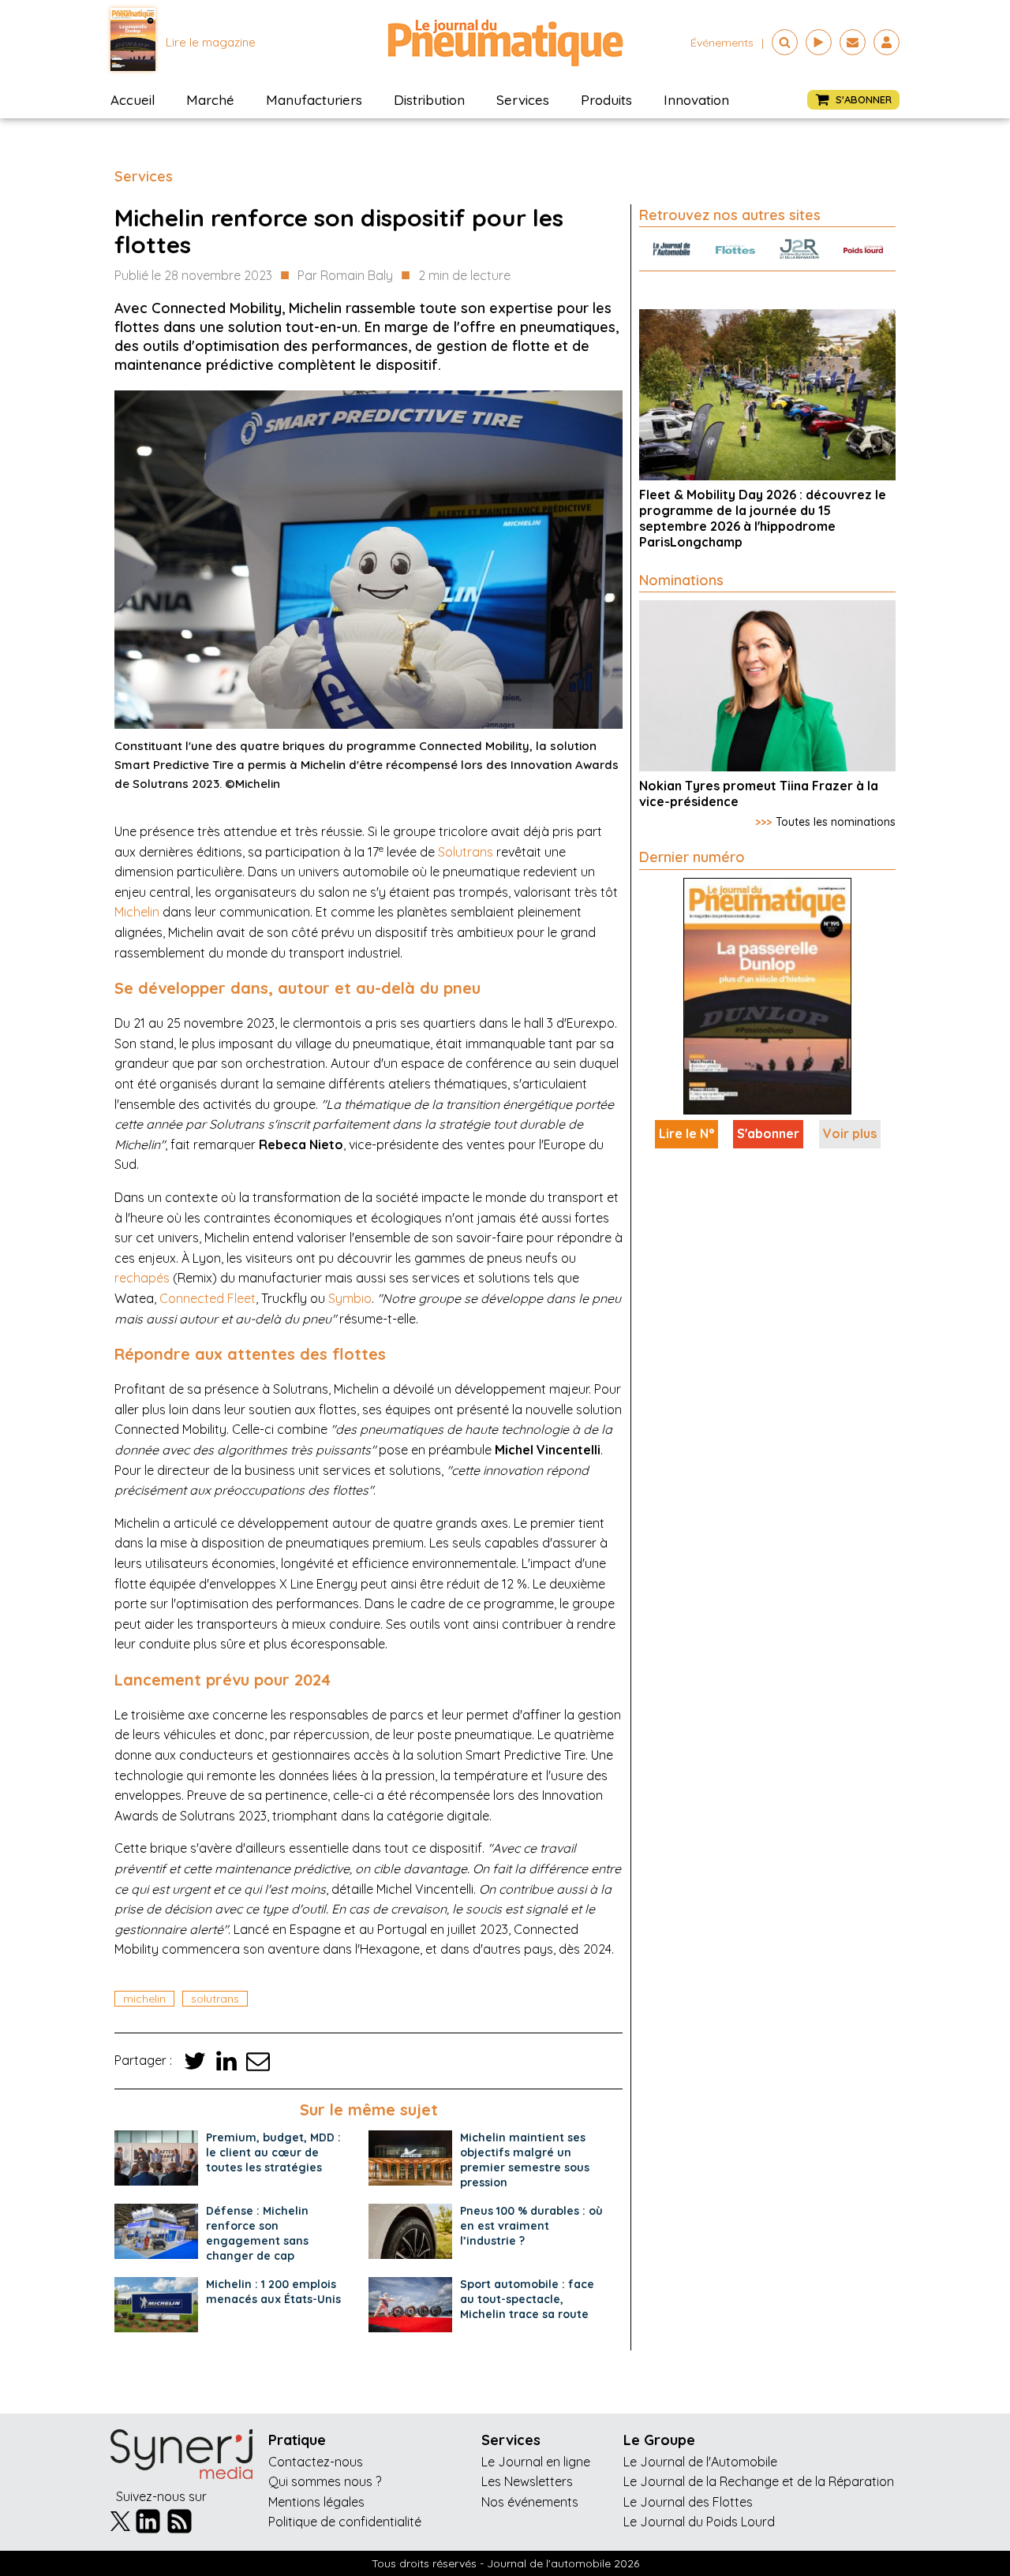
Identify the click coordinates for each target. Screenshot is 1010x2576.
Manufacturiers (314, 100)
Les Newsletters (527, 2481)
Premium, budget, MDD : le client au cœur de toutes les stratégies (273, 2152)
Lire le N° (686, 1133)
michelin (144, 1999)
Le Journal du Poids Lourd (699, 2522)
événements (722, 43)
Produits (606, 100)
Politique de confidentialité (345, 2522)
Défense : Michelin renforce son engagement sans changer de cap (257, 2233)
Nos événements (530, 2502)
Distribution (429, 100)
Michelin (137, 912)
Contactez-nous (316, 2462)
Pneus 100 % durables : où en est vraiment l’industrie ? (531, 2226)
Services (523, 100)
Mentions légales (316, 2502)
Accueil (133, 100)
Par (345, 275)
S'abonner (768, 1133)
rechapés (142, 1278)
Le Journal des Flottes (688, 2502)
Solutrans (466, 852)
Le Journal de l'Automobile (700, 2462)
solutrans (215, 1999)
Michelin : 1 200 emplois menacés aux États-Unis (273, 2292)
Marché (210, 100)
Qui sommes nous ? (325, 2481)
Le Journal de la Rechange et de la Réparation (759, 2481)
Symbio (350, 1298)
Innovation (696, 100)
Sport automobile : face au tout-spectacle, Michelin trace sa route (527, 2299)
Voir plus (850, 1133)
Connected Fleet (208, 1298)
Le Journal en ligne (536, 2462)
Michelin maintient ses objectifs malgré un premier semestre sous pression (525, 2160)
